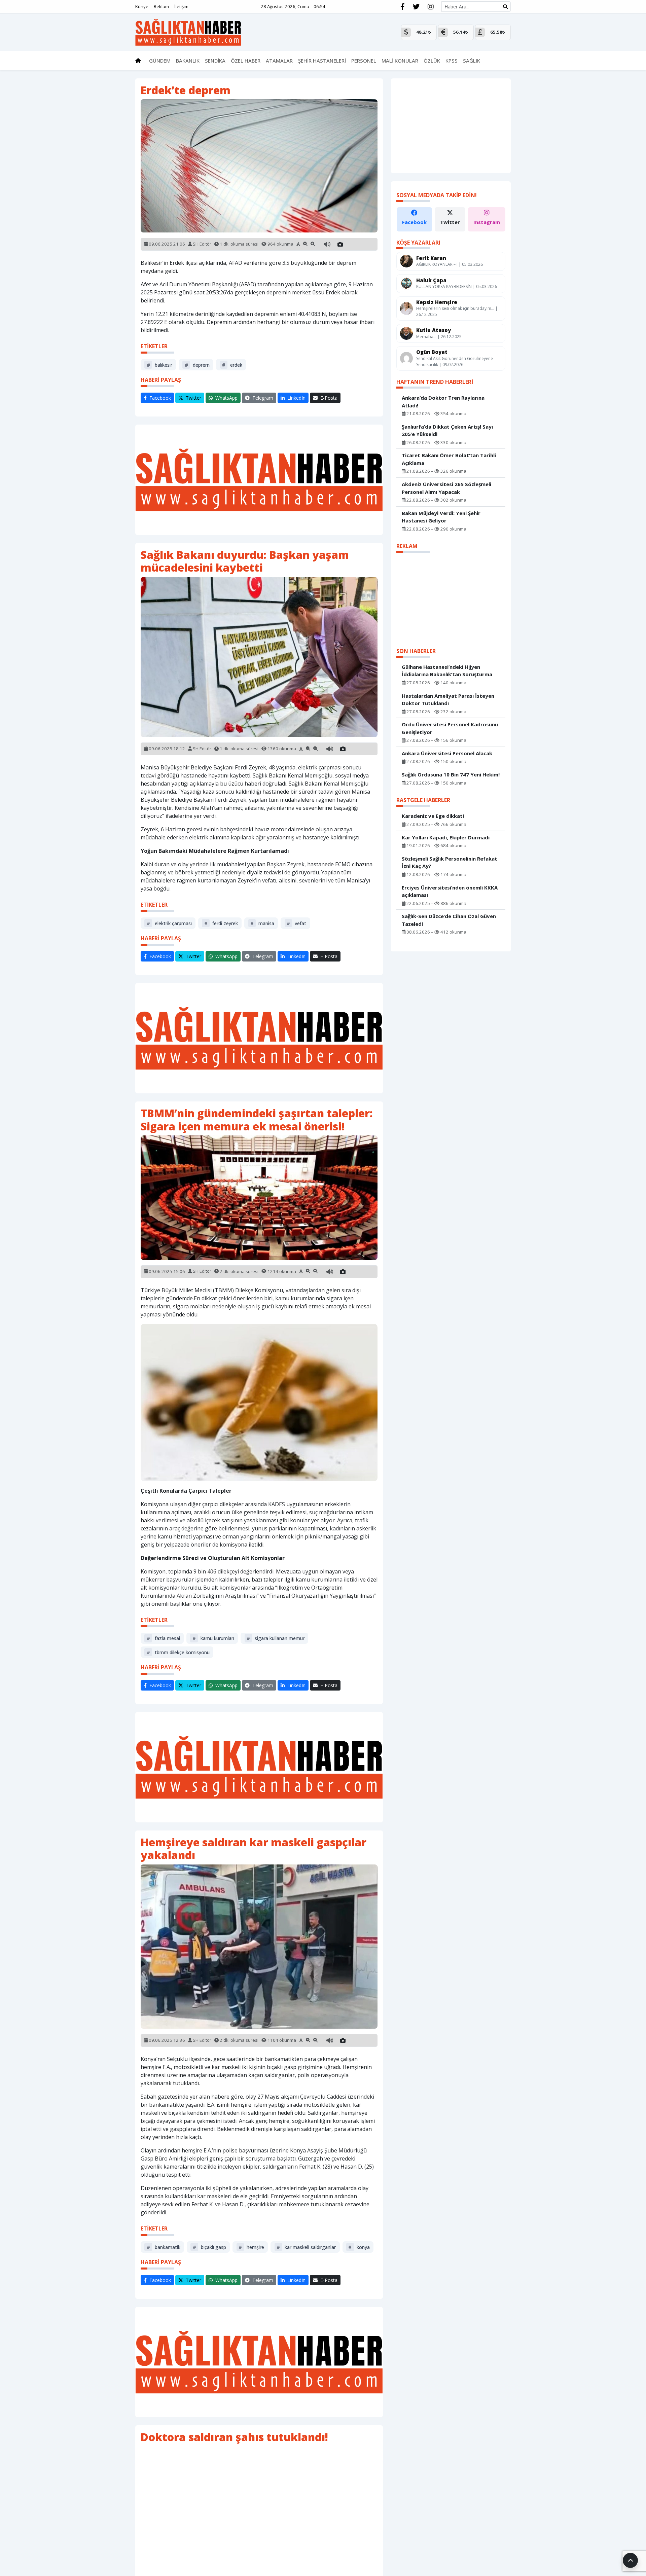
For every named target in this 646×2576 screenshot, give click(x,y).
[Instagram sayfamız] (431, 7)
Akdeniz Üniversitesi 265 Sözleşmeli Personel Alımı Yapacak (446, 488)
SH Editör (202, 244)
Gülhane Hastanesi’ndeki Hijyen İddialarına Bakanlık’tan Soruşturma (447, 670)
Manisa (262, 923)
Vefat (296, 923)
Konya (359, 2247)
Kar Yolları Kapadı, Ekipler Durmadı (446, 837)
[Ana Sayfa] (188, 32)
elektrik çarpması (169, 923)
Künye (142, 6)
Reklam (161, 6)
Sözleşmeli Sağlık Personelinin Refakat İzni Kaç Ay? (450, 862)
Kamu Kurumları (213, 1638)
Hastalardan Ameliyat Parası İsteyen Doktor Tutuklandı (448, 699)
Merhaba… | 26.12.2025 (439, 336)
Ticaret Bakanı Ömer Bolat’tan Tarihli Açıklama (449, 459)
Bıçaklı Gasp (209, 2247)
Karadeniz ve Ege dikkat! (433, 816)
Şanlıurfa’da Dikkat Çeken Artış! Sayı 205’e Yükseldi (447, 430)
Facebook (414, 222)
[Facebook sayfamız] (403, 7)
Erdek (232, 365)
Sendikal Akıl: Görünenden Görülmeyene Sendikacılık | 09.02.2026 (455, 361)
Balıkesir (159, 365)
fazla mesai (163, 1638)
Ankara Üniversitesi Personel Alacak (447, 753)
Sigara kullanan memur (276, 1638)
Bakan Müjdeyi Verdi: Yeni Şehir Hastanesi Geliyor (441, 517)
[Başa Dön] (630, 2560)
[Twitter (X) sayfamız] (416, 7)
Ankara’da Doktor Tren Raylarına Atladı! (443, 402)
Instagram (487, 222)
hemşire (251, 2247)
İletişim (181, 6)
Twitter (450, 222)
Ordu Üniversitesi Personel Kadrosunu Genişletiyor (450, 728)
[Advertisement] (259, 480)
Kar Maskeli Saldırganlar (306, 2247)
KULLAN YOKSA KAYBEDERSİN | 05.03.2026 (457, 286)
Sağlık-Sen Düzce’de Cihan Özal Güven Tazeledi (449, 920)
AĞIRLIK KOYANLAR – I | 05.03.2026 (450, 264)
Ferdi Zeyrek (221, 923)
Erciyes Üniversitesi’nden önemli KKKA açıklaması (450, 891)
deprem (197, 365)
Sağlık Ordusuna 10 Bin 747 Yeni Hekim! (451, 774)
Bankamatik (164, 2247)
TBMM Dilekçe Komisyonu (178, 1652)
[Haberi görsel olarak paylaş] (340, 244)
